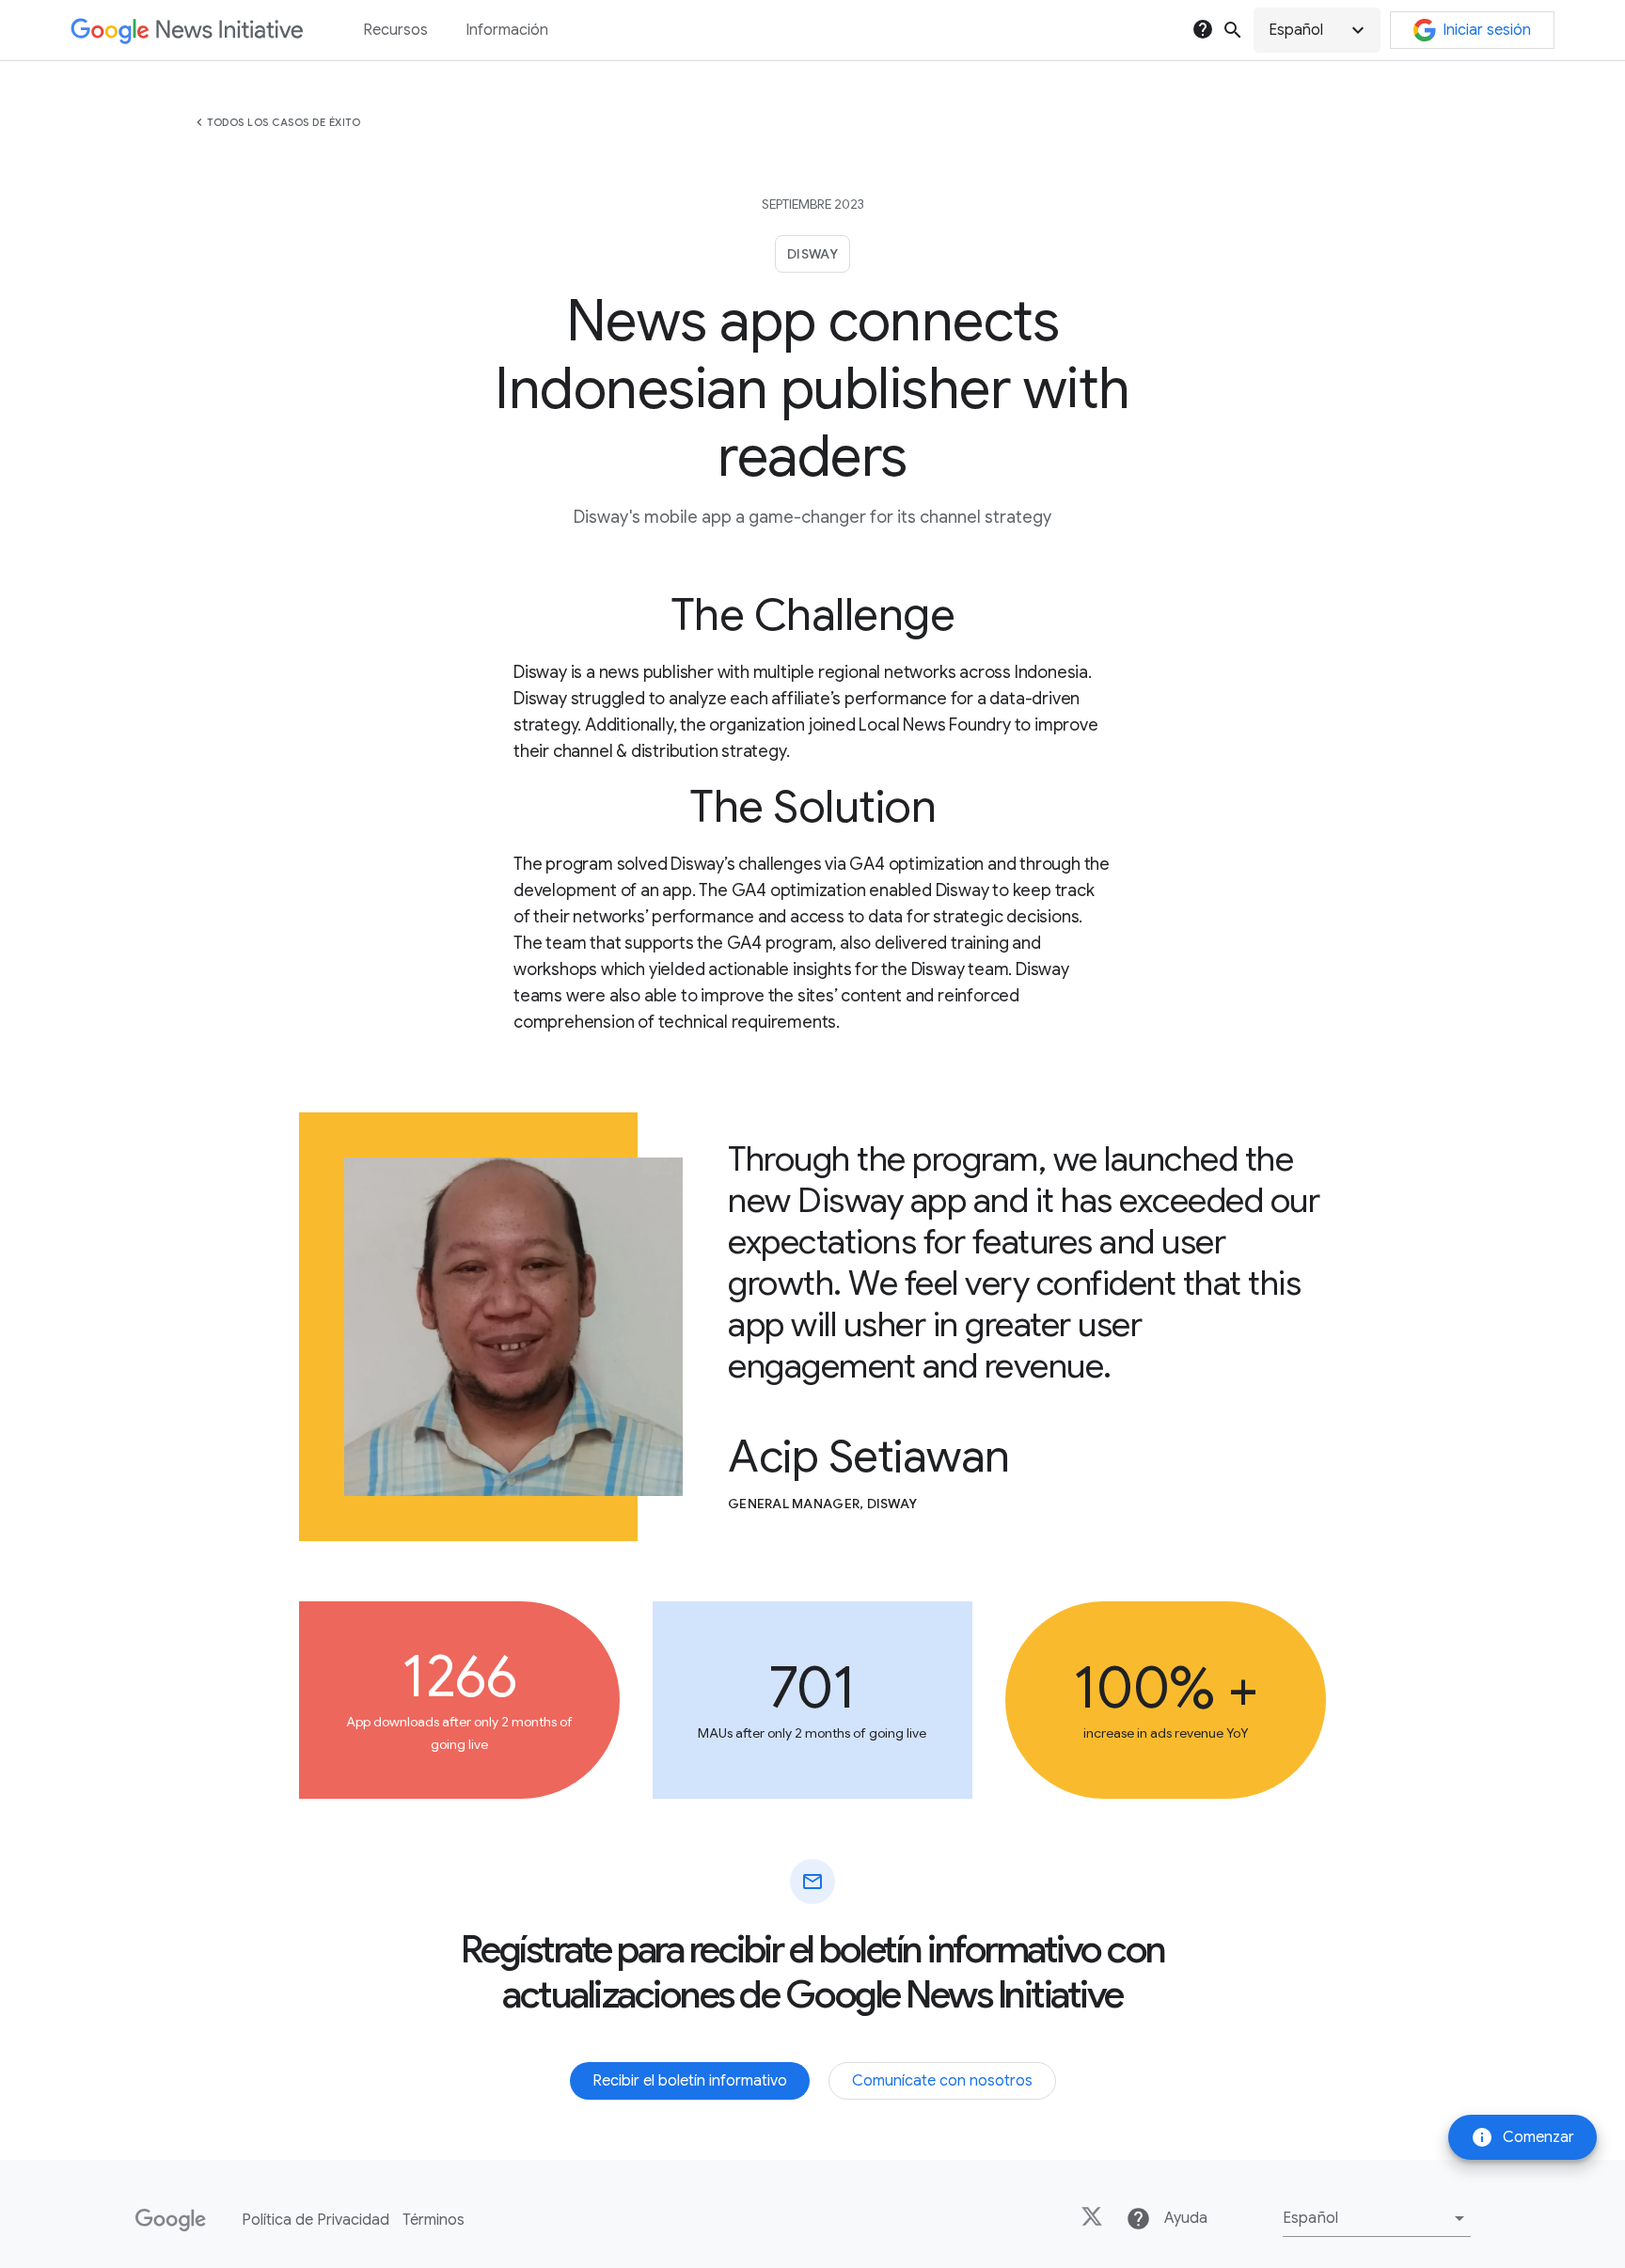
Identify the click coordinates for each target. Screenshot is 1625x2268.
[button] (1317, 30)
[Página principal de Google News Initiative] (187, 31)
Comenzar (1522, 2137)
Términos (434, 2220)
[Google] (171, 2220)
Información (507, 30)
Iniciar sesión (1487, 30)
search (1233, 30)
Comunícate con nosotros (942, 2081)
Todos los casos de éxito (284, 122)
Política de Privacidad (316, 2220)
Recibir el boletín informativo (690, 2081)
